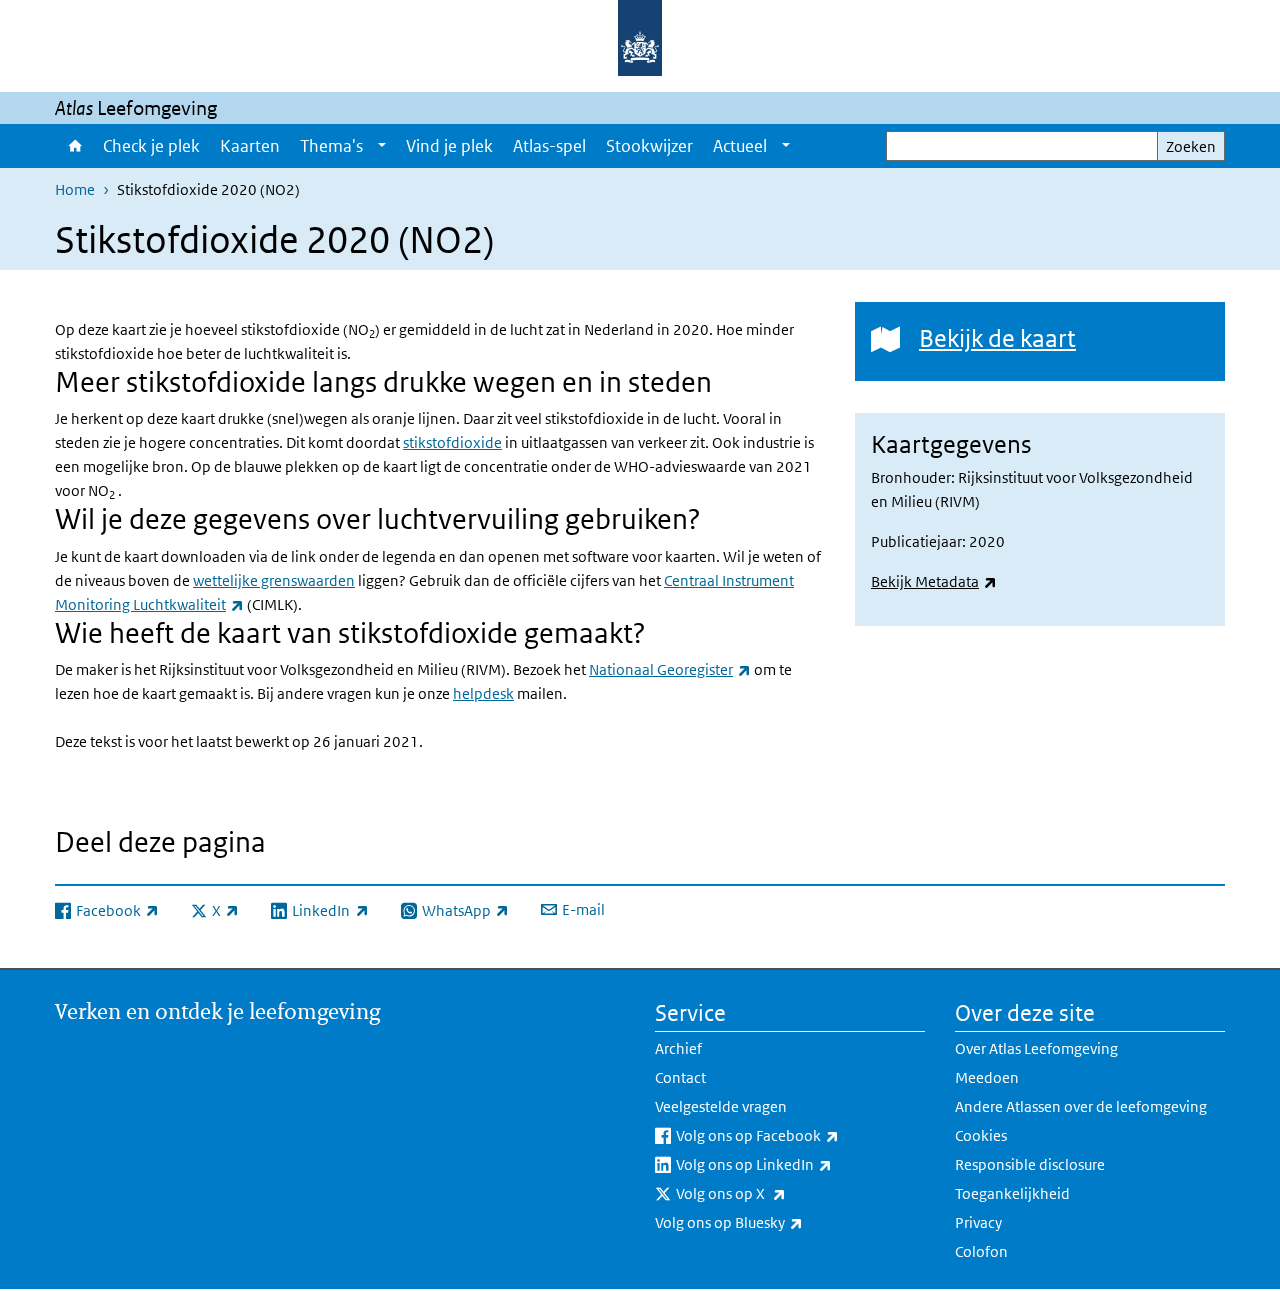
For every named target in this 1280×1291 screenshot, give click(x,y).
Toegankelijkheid (1012, 1193)
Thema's (331, 146)
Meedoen (987, 1077)
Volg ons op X (775, 1193)
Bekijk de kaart (997, 337)
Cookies (981, 1135)
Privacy (978, 1222)
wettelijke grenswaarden (274, 580)
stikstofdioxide (452, 442)
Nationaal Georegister (670, 669)
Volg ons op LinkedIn (798, 1164)
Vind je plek (449, 146)
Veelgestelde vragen (721, 1106)
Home (74, 146)
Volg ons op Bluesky (773, 1222)
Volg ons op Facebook (800, 1135)
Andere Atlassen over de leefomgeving (1081, 1106)
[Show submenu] (382, 146)
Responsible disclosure (1030, 1164)
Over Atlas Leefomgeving (1036, 1048)
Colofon (981, 1251)
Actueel (740, 146)
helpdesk (483, 693)
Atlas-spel (549, 146)
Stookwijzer (649, 146)
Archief (678, 1048)
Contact (680, 1077)
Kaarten (250, 146)
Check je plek (151, 146)
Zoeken (1191, 146)
